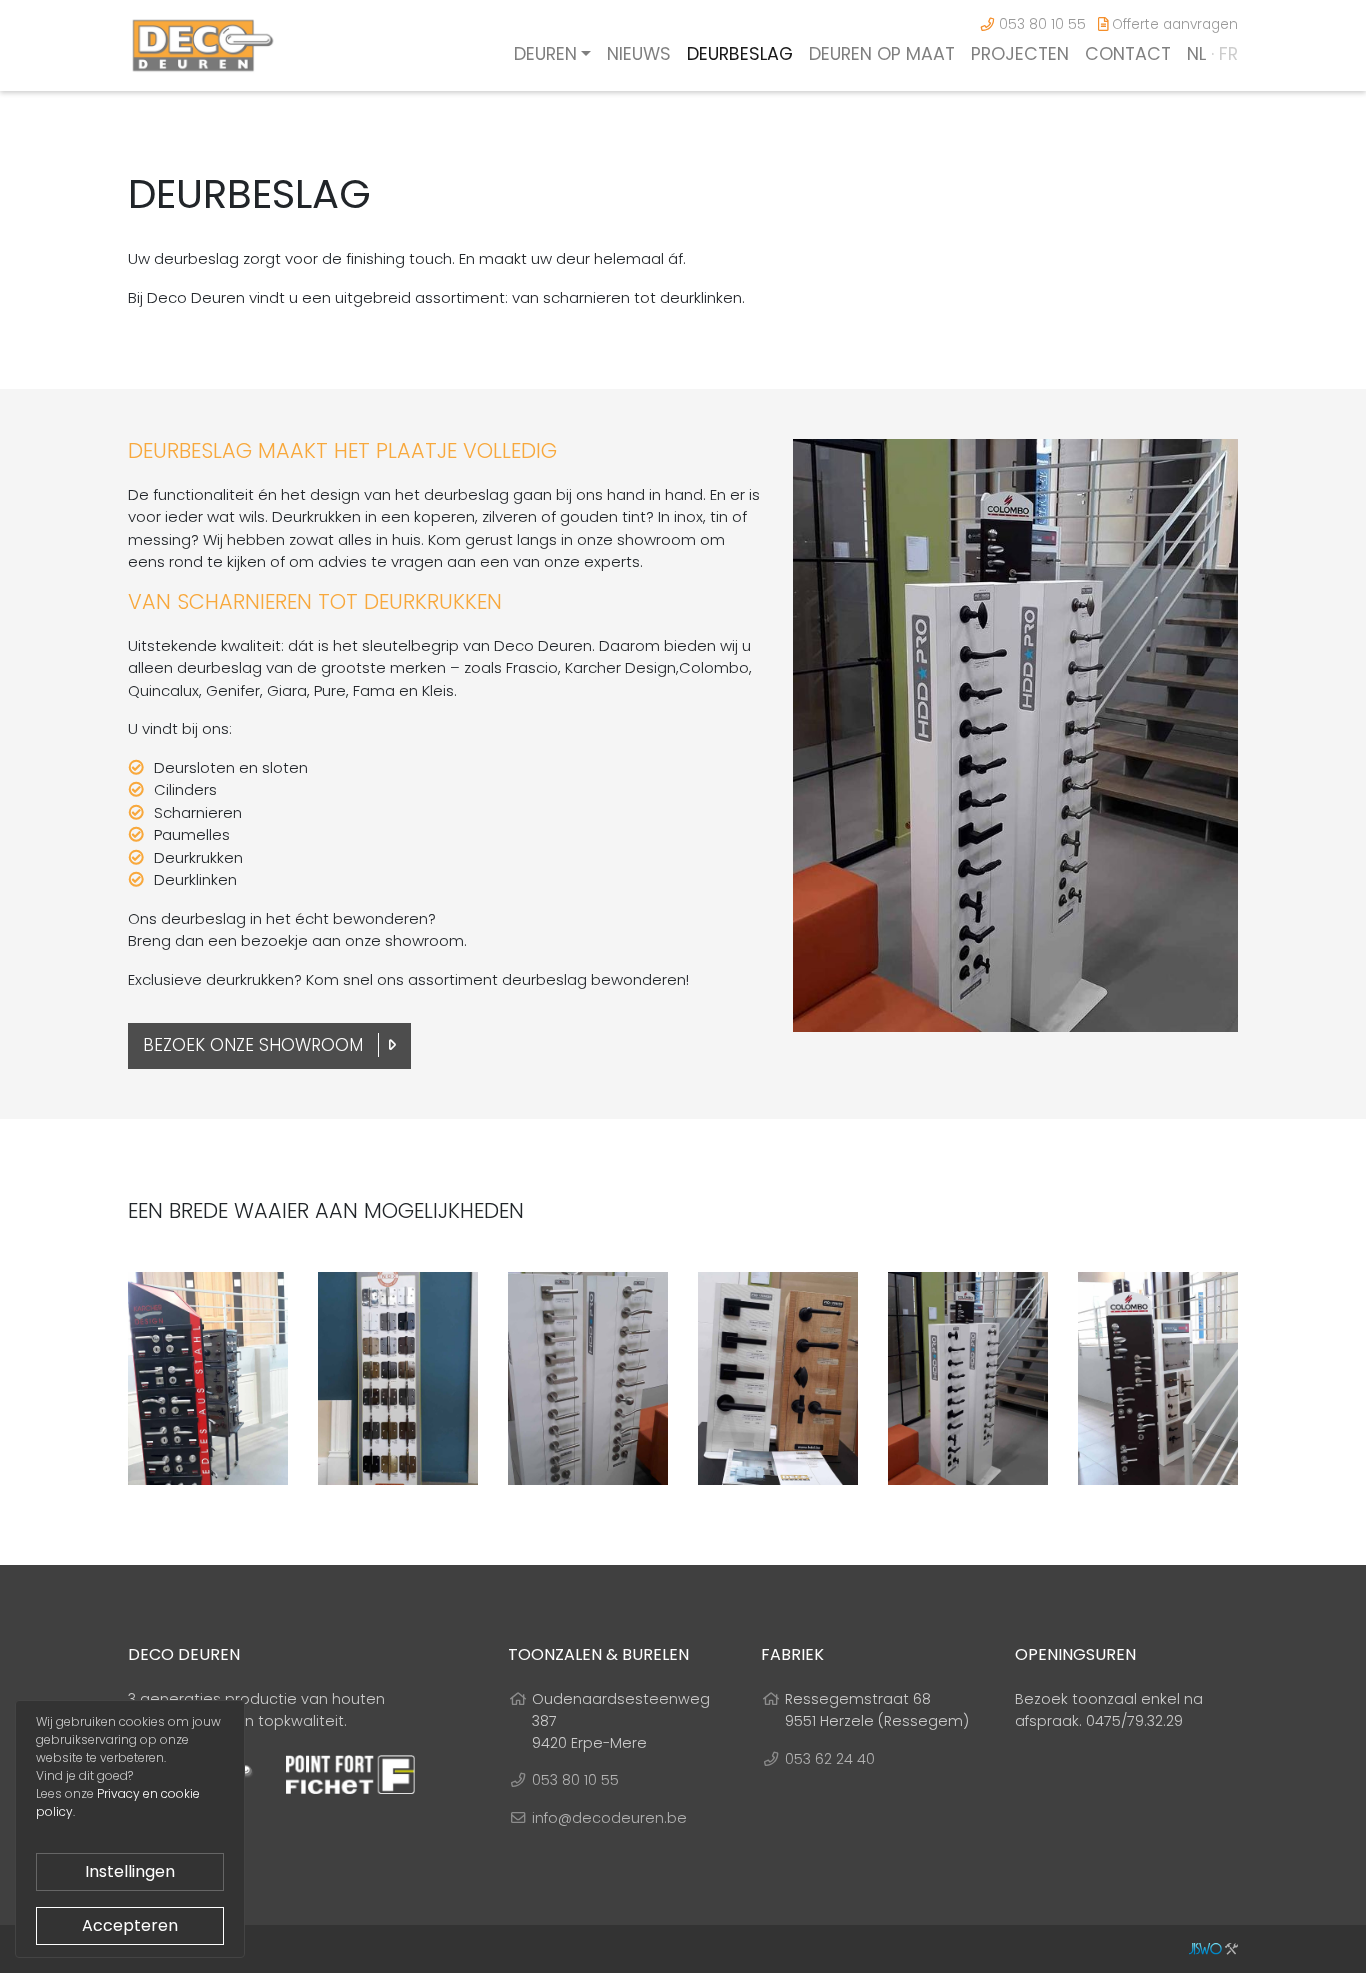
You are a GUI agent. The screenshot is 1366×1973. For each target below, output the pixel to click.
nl (1196, 54)
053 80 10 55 (1040, 24)
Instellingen (130, 1871)
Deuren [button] (545, 54)
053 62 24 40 (830, 1759)
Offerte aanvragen (1173, 24)
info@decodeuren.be (609, 1818)
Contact (1128, 54)
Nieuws (639, 54)
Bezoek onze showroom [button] (255, 1045)
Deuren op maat (882, 54)
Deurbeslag (740, 54)
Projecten (1020, 54)
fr (1228, 54)
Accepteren (130, 1925)
